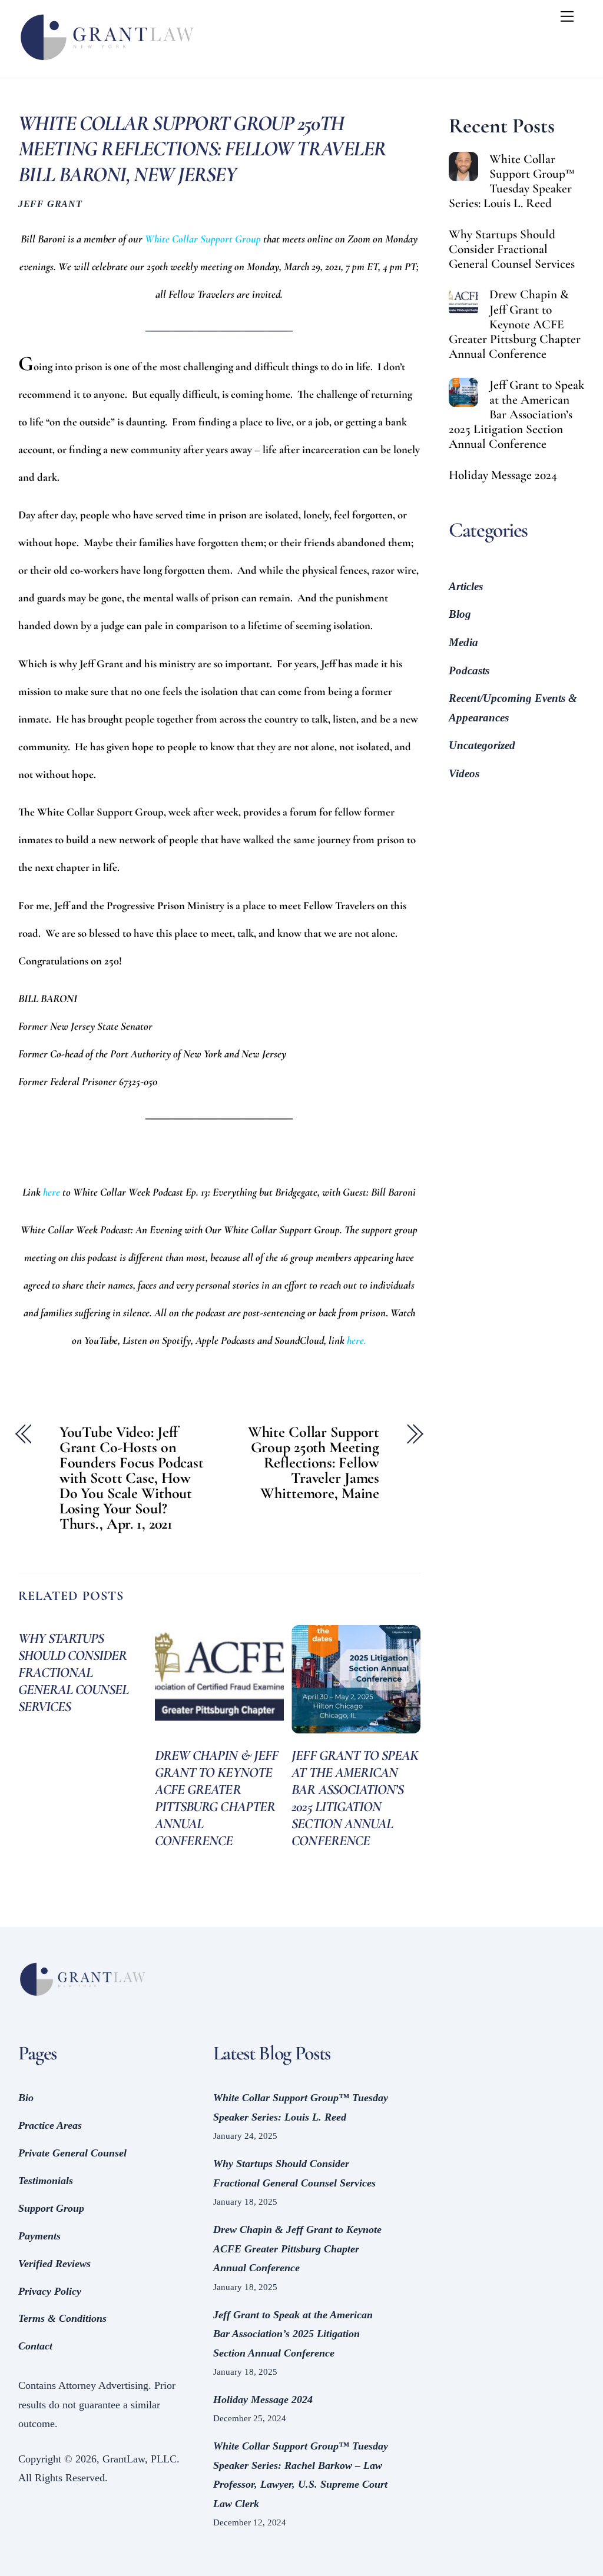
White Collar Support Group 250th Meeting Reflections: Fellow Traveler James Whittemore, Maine (314, 1463)
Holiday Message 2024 (503, 475)
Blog (460, 614)
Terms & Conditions (62, 2318)
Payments (39, 2236)
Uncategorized (482, 745)
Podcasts (469, 670)
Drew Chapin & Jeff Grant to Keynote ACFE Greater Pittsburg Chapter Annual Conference (216, 1798)
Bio (26, 2098)
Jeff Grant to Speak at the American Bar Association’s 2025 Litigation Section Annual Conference (355, 1798)
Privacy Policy (50, 2291)
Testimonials (46, 2181)
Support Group (51, 2208)
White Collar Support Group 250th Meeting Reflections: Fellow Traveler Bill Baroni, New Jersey (202, 149)
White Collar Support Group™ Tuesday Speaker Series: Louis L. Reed (512, 181)
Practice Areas (50, 2125)
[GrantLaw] (107, 63)
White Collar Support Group (203, 239)
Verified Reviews (54, 2264)
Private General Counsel (72, 2153)
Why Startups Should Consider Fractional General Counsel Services (74, 1673)
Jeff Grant (50, 204)
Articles (466, 586)
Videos (464, 773)
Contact (35, 2346)
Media (463, 642)
